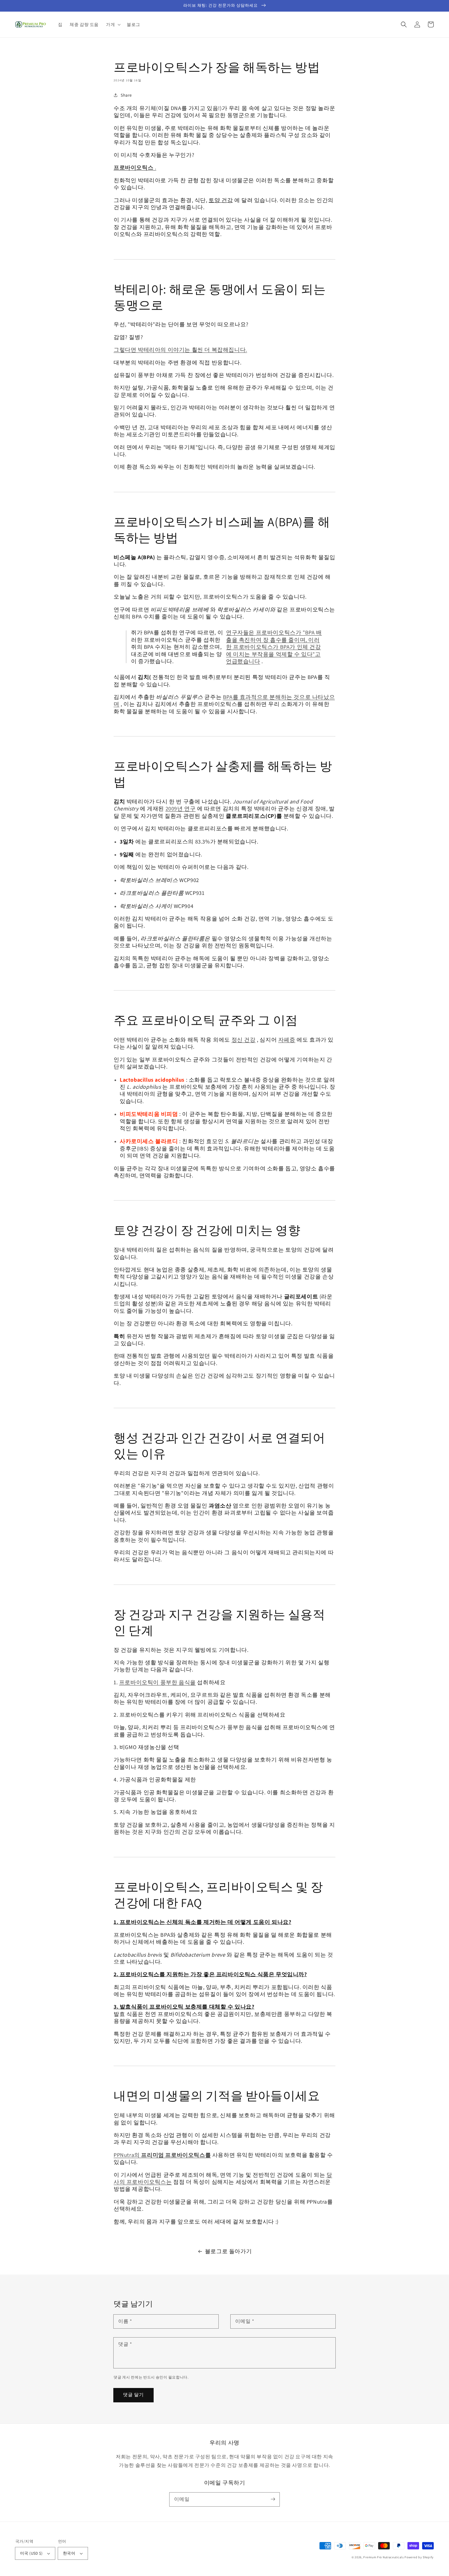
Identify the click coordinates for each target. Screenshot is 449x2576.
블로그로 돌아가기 (228, 2251)
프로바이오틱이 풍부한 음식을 (157, 1682)
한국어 (69, 2553)
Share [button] (126, 95)
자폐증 (287, 1040)
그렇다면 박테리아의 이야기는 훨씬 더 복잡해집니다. (180, 350)
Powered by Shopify (419, 2557)
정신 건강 (244, 1040)
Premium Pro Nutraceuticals (383, 2557)
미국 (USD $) (31, 2553)
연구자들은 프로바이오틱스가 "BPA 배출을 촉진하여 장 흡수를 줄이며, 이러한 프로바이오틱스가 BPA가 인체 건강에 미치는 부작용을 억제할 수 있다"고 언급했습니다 (274, 647)
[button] (113, 24)
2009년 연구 (181, 808)
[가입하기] (273, 2499)
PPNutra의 (162, 2155)
